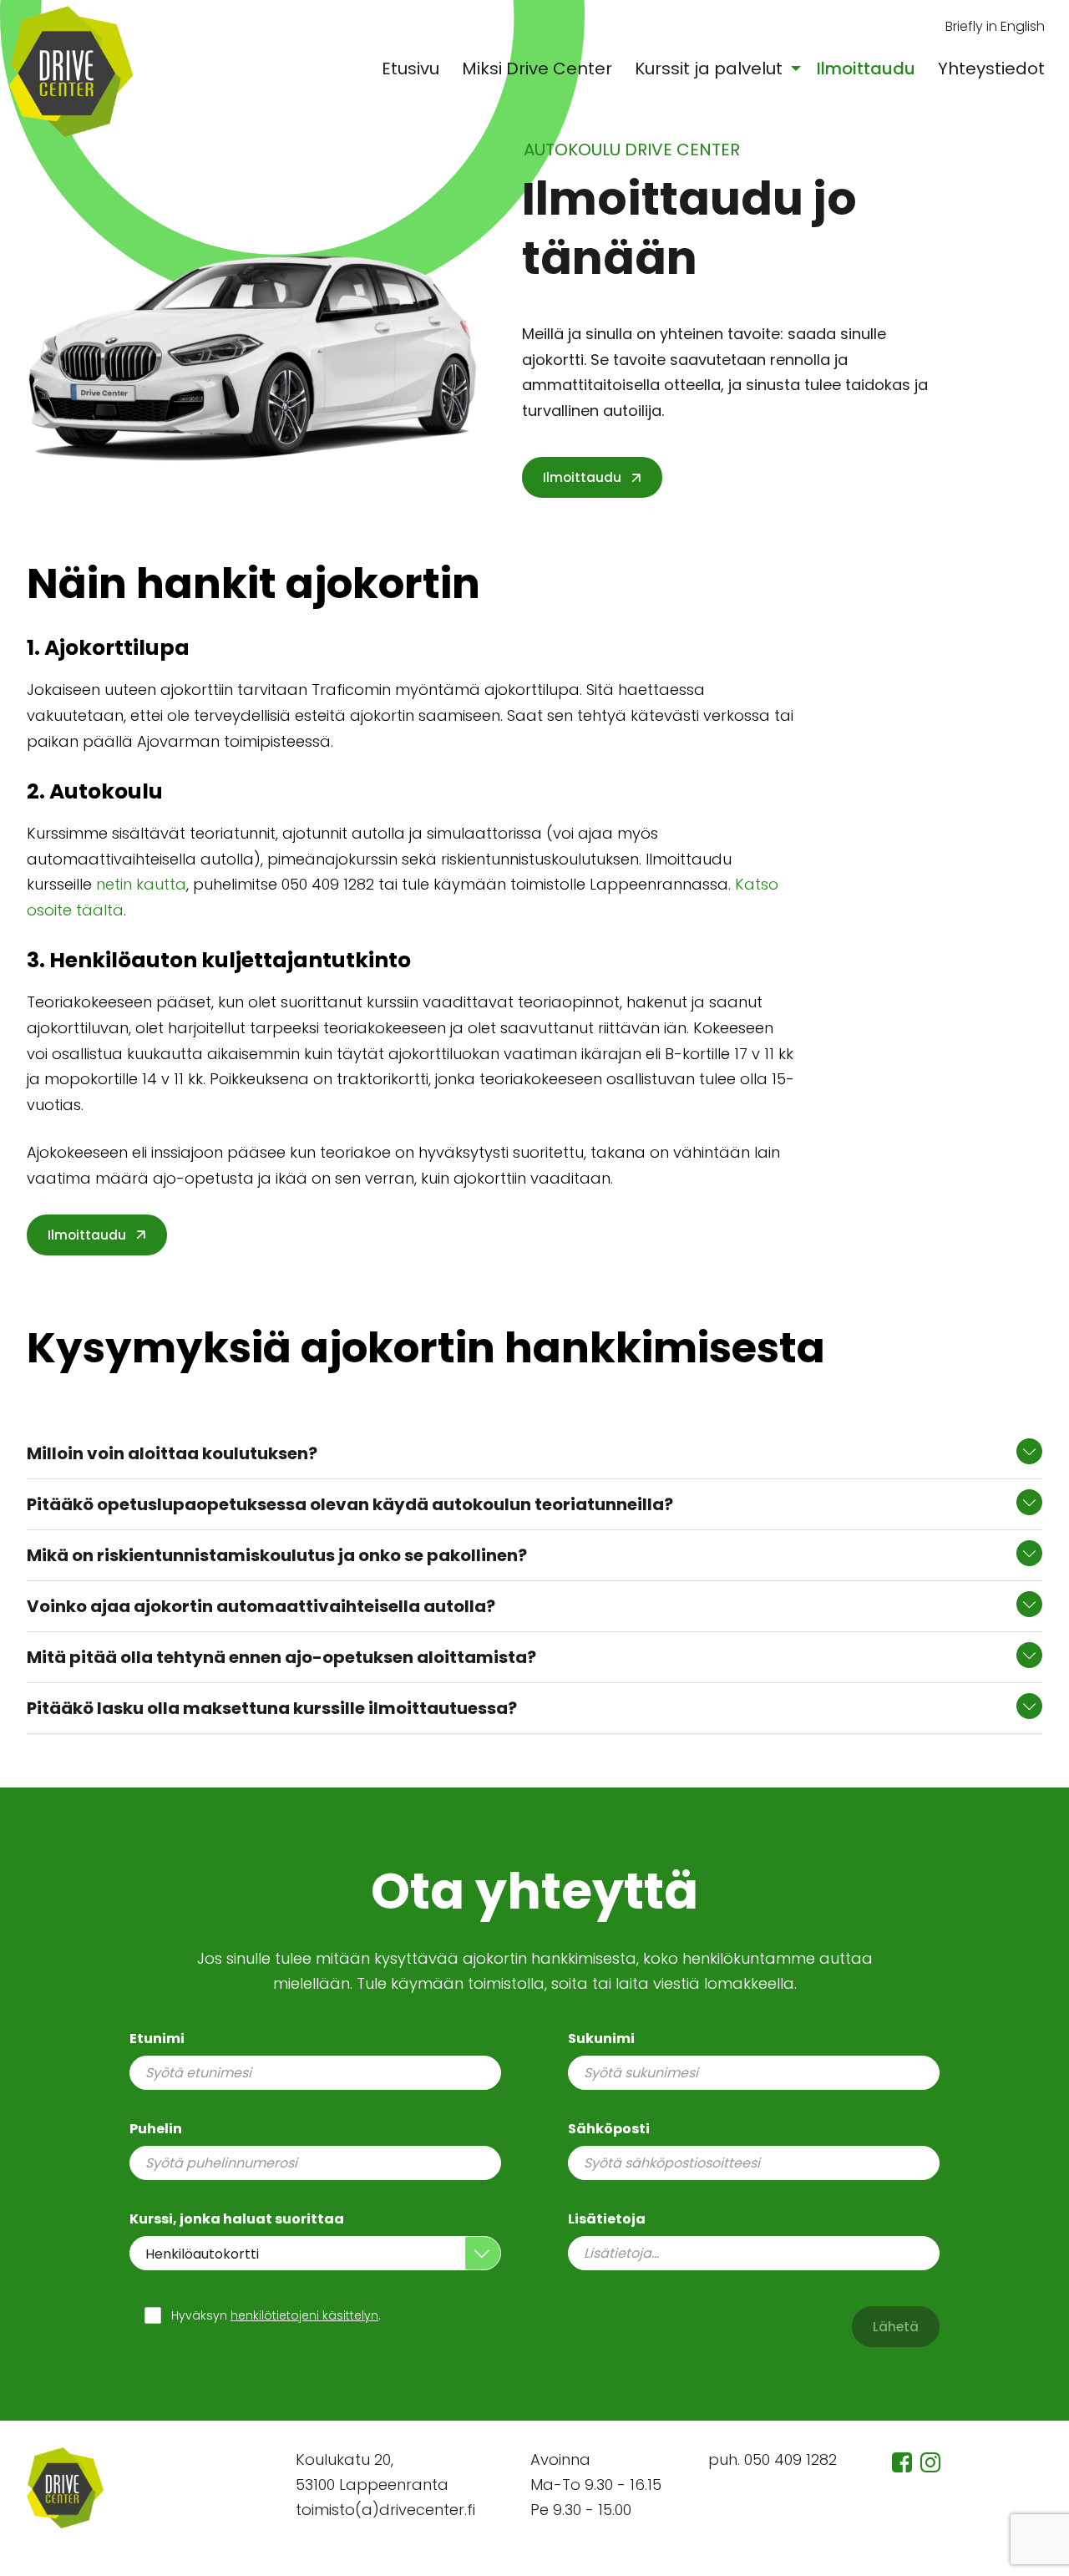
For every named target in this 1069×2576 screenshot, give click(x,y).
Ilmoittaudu (866, 68)
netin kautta (141, 884)
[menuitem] (411, 68)
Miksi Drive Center (537, 68)
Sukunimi (601, 2038)
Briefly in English (995, 27)
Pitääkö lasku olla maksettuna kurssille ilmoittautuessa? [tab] (272, 1708)
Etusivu (410, 68)
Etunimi (157, 2038)
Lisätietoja (607, 2219)
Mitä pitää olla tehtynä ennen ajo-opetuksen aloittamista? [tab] (281, 1657)
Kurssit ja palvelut (709, 68)
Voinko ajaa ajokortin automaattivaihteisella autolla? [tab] (261, 1606)
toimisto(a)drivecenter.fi (385, 2510)
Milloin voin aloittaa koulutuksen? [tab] (172, 1453)
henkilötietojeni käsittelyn (304, 2315)
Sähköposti (609, 2129)
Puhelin (156, 2129)
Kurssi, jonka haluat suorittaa (237, 2219)
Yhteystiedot (991, 68)
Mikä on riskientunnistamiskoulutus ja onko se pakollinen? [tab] (277, 1555)
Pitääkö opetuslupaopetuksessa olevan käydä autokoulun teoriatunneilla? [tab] (350, 1504)
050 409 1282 (790, 2459)
